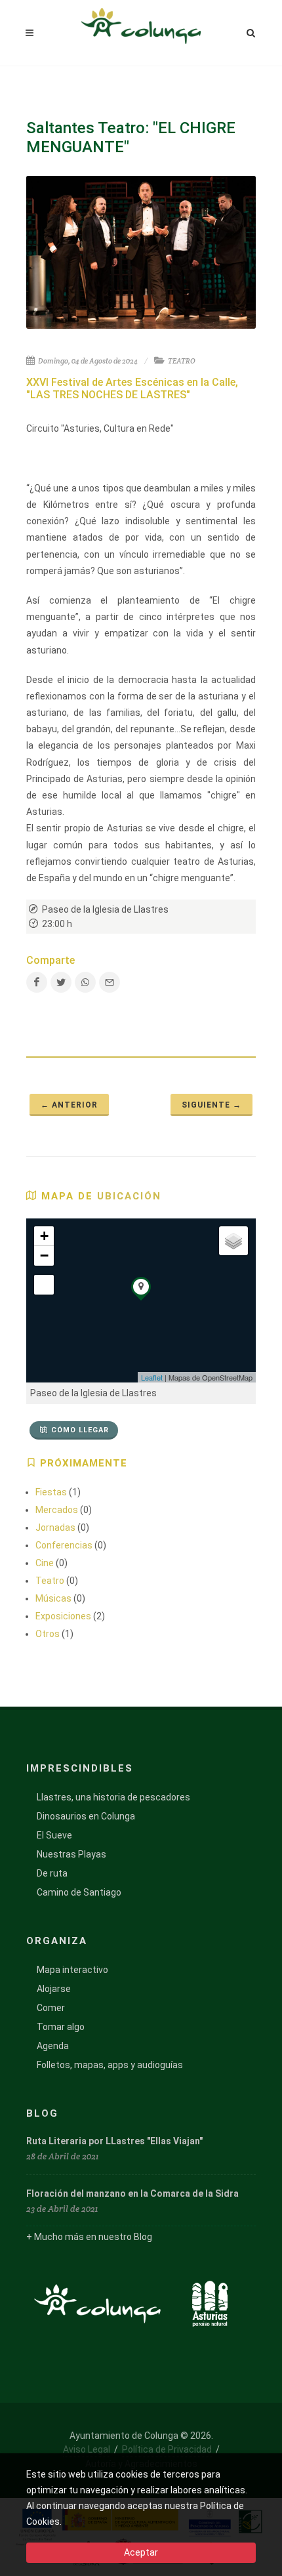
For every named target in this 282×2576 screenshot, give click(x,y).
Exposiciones (63, 1616)
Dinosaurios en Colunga (86, 1816)
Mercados (57, 1510)
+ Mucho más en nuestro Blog (89, 2237)
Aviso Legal (87, 2449)
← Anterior (69, 1105)
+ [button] (44, 1236)
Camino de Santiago (79, 1892)
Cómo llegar (80, 1430)
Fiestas (51, 1492)
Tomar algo (61, 2027)
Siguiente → (211, 1105)
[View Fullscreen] (44, 1285)
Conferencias (64, 1545)
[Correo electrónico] (110, 982)
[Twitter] (61, 982)
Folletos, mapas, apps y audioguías (110, 2065)
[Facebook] (37, 982)
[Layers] (233, 1241)
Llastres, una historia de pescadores (113, 1797)
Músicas (53, 1598)
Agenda (53, 2046)
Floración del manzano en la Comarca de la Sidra (132, 2193)
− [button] (44, 1256)
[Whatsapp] (85, 982)
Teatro (50, 1581)
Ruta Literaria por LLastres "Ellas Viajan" (114, 2141)
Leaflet (152, 1377)
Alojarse (54, 1989)
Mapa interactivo (72, 1970)
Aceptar (141, 2552)
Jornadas (55, 1527)
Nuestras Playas (71, 1854)
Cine (45, 1563)
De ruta (52, 1873)
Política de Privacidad (167, 2449)
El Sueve (54, 1835)
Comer (51, 2008)
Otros (48, 1634)
